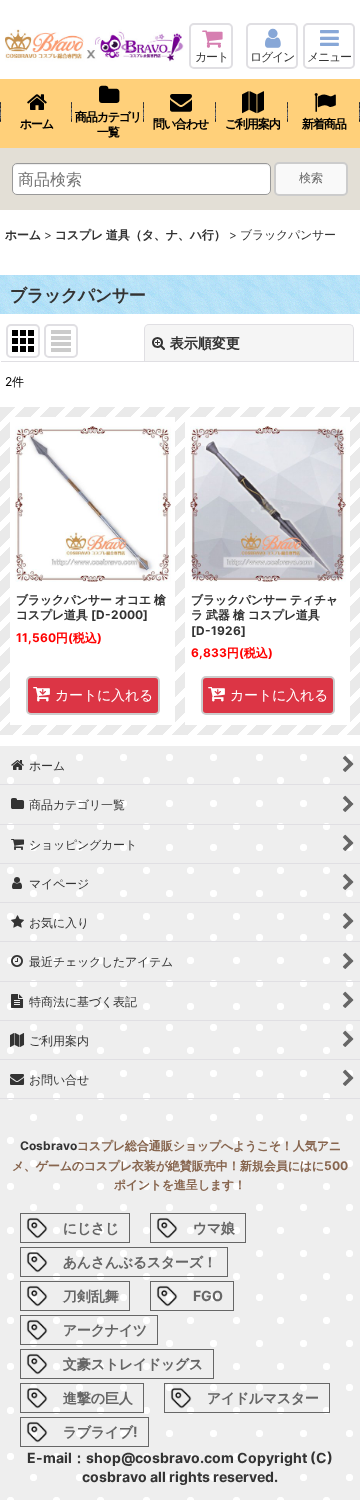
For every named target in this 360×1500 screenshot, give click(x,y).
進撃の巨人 (98, 1397)
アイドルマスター (263, 1397)
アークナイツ (105, 1329)
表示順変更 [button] (205, 342)
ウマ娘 (214, 1227)
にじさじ (91, 1227)
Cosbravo (48, 1145)
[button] (329, 46)
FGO (208, 1295)
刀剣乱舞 (91, 1295)
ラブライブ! (100, 1431)
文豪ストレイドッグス (133, 1363)
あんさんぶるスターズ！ (140, 1261)
